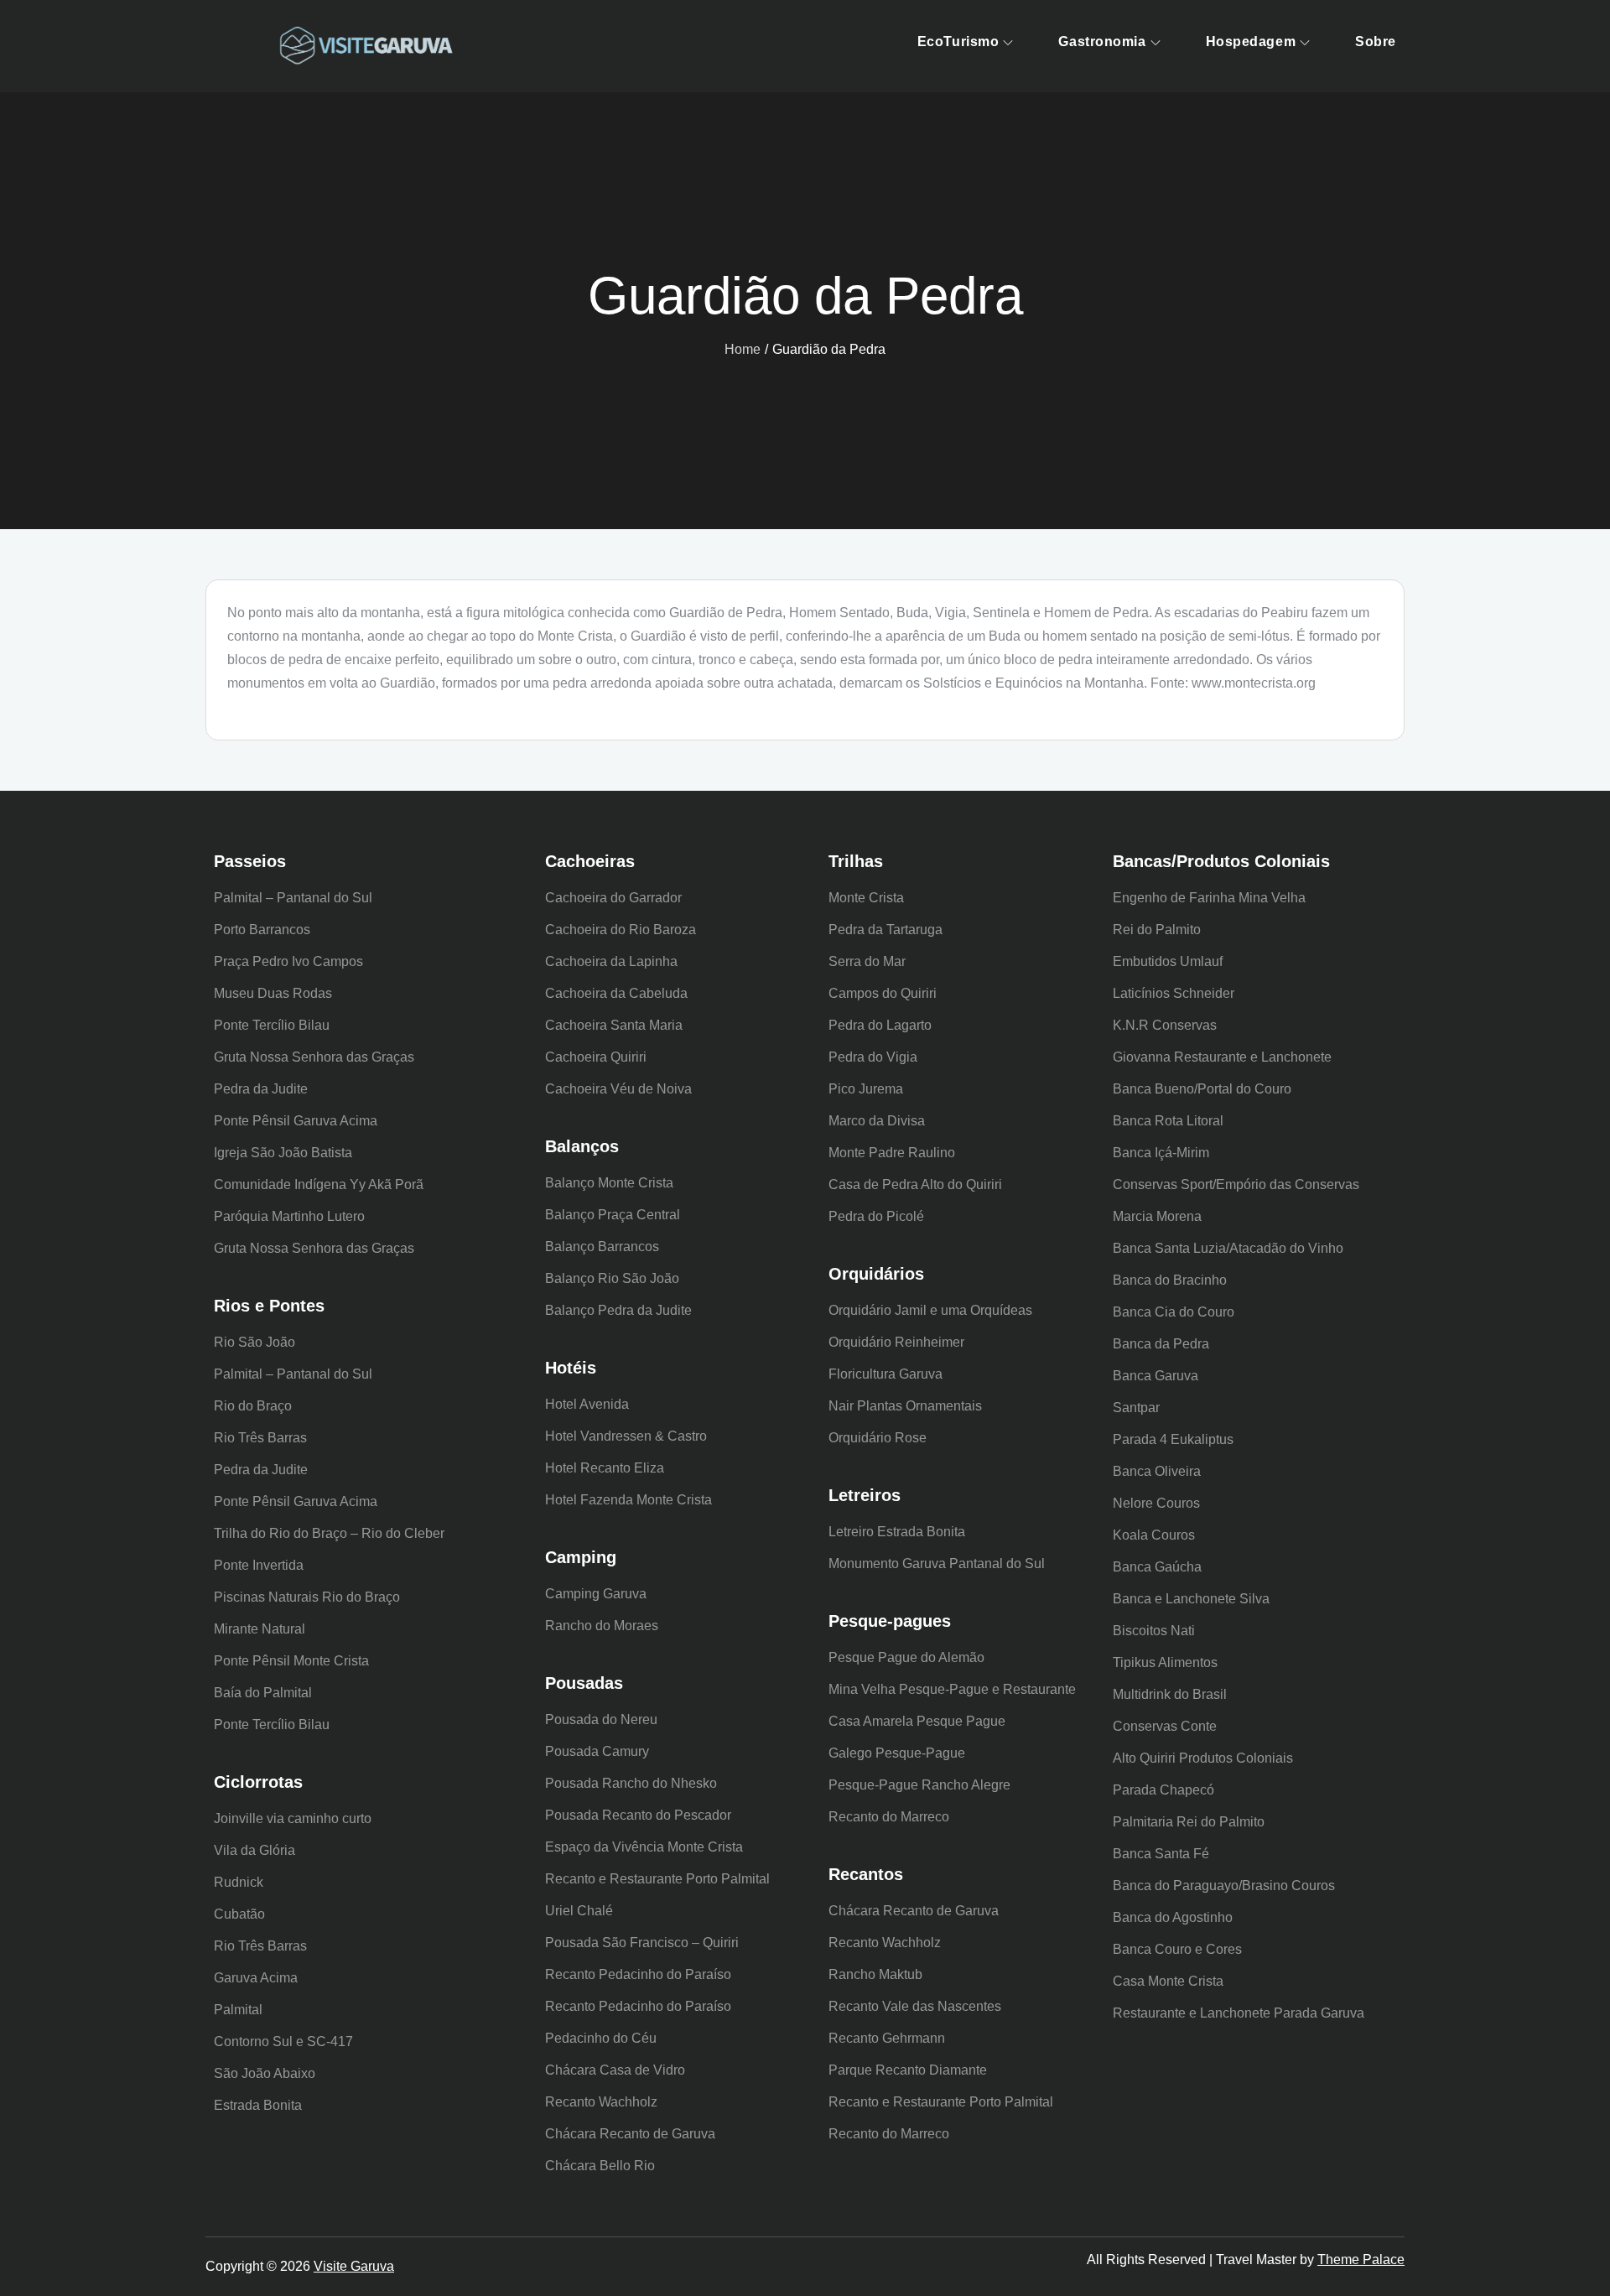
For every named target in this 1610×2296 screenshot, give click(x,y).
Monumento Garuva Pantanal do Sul (937, 1564)
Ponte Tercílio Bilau (272, 1025)
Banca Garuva (1156, 1376)
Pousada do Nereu (601, 1719)
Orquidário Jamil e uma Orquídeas (930, 1310)
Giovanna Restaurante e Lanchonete (1222, 1057)
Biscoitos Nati (1154, 1631)
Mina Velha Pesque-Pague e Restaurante (952, 1689)
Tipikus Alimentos (1165, 1662)
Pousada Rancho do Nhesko (631, 1783)
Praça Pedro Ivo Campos (288, 961)
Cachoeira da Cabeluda (616, 993)
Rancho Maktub (875, 1974)
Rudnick (239, 1882)
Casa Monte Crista (1168, 1981)
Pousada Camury (597, 1751)
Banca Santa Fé (1161, 1854)
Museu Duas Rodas (273, 993)
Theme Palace (1361, 2260)
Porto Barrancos (262, 930)
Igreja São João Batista (283, 1153)
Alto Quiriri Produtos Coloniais (1203, 1758)
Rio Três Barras (260, 1438)
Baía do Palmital (263, 1693)
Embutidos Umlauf (1168, 961)
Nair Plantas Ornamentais (905, 1406)
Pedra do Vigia (873, 1057)
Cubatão (239, 1914)
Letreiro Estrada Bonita (897, 1532)
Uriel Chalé (579, 1911)
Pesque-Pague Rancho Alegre (919, 1785)
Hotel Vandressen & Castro (626, 1436)
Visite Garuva (354, 2266)
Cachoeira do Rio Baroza (621, 930)
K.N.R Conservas (1165, 1025)
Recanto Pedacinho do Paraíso (638, 1974)
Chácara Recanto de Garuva (630, 2134)
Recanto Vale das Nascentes (915, 2006)
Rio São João (254, 1342)
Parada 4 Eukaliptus (1173, 1439)
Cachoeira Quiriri (596, 1057)
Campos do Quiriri (883, 993)
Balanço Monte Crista (609, 1183)
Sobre (1376, 42)
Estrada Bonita (258, 2105)
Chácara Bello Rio (600, 2166)
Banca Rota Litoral (1168, 1121)
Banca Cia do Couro (1174, 1312)
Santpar (1136, 1408)
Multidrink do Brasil (1170, 1694)
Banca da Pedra (1161, 1344)
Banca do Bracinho (1170, 1280)
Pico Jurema (866, 1089)
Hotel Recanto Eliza (605, 1468)
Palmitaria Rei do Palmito (1189, 1822)
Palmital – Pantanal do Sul (293, 898)
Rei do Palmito (1157, 930)
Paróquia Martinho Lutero (289, 1216)
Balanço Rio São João (612, 1278)
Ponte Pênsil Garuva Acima (296, 1121)
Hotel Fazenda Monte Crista (628, 1500)
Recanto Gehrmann (887, 2038)
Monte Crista (866, 898)
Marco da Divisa (877, 1121)
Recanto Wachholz (601, 2102)
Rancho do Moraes (602, 1626)
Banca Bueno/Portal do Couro (1202, 1089)
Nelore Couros (1156, 1503)
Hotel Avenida (587, 1404)
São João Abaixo (265, 2073)
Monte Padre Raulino (892, 1153)
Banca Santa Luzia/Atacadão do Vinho (1228, 1248)
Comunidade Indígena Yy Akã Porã (319, 1184)
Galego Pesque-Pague (897, 1753)
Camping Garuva (596, 1594)
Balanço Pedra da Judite (618, 1310)
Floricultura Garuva (885, 1374)
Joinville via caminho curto (293, 1818)
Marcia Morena (1157, 1216)
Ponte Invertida (259, 1565)
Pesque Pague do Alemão (906, 1657)
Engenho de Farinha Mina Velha (1209, 898)
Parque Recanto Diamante (908, 2070)
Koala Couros (1154, 1535)
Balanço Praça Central (613, 1215)
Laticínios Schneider (1174, 993)
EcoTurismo (958, 42)
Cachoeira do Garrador (613, 898)
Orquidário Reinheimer (896, 1342)
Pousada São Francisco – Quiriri (642, 1943)
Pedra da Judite (261, 1089)
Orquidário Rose (878, 1438)
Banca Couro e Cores (1177, 1949)
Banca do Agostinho (1173, 1917)
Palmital (238, 2010)
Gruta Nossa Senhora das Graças (314, 1057)
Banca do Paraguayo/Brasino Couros (1224, 1886)
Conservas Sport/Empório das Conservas (1236, 1184)
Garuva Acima (256, 1978)
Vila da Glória (254, 1850)
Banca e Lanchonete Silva (1191, 1599)
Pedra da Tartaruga (885, 930)
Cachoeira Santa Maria (614, 1025)
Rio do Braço (253, 1406)
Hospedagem (1251, 42)
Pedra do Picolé (876, 1216)
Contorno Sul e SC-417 (283, 2041)
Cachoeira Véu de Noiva (618, 1089)
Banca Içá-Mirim (1161, 1153)
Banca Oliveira (1157, 1471)
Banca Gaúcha (1157, 1567)
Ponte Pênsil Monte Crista (291, 1661)
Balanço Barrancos (602, 1247)
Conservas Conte (1165, 1726)
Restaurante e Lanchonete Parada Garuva (1239, 2013)
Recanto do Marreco (889, 1817)
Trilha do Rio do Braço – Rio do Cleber (329, 1533)
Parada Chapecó (1163, 1790)
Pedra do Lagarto (880, 1025)
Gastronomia (1102, 42)
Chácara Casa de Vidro (615, 2070)
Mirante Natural (260, 1629)
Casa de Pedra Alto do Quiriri (915, 1184)
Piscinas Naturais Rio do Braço (307, 1597)
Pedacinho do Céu (601, 2038)
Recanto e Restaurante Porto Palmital (657, 1879)
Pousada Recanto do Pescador (638, 1815)
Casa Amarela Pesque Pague (917, 1721)
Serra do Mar (867, 961)
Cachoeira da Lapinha (611, 961)
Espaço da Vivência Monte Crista (644, 1847)
